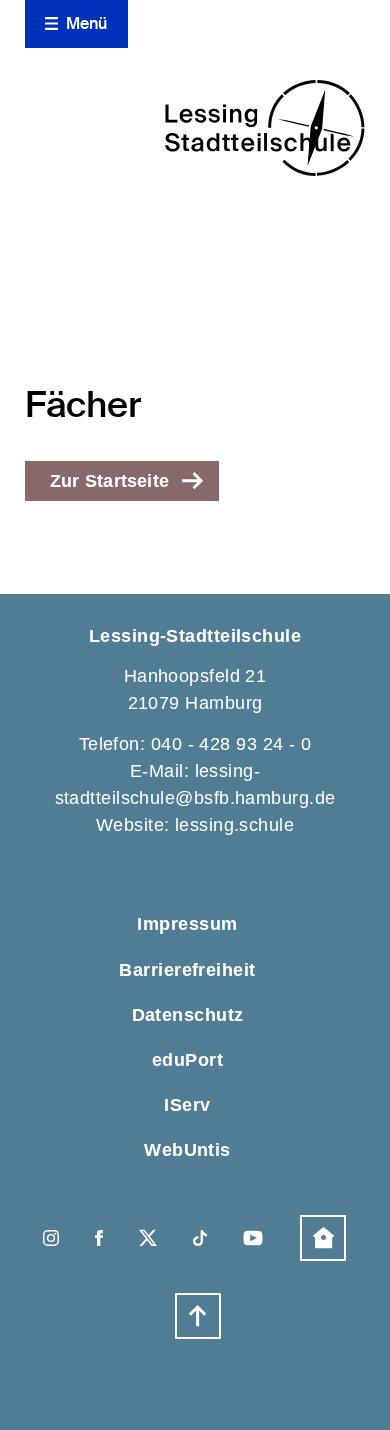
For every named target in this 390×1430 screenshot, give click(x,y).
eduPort (187, 1060)
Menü (87, 23)
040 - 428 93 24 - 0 (231, 744)
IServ (187, 1105)
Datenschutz (188, 1015)
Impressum (187, 924)
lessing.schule (234, 825)
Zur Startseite (109, 481)
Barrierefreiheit (187, 970)
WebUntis (187, 1150)
